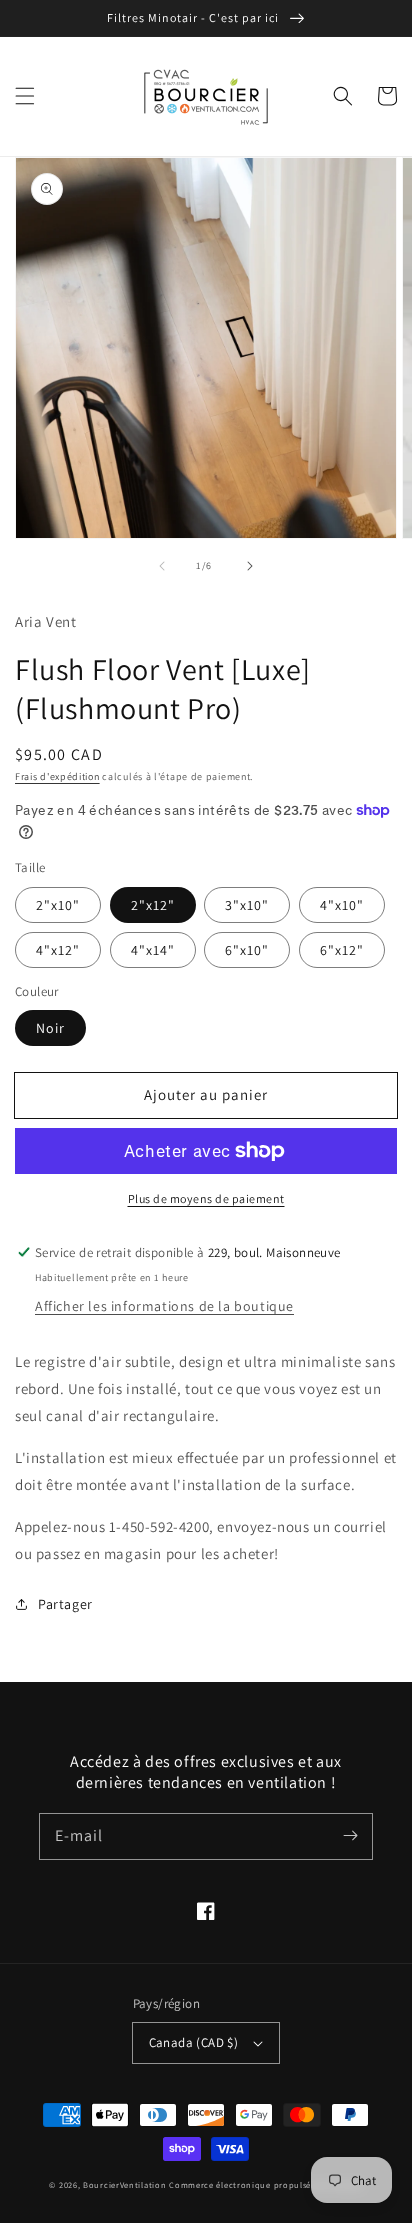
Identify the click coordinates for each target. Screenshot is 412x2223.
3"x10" (247, 905)
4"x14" (153, 950)
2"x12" (153, 905)
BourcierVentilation (124, 2184)
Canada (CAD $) (194, 2042)
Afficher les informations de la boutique (164, 1306)
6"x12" (342, 950)
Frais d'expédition (57, 776)
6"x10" (247, 950)
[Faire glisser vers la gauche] (162, 566)
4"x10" (342, 905)
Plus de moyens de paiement (206, 1198)
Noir (50, 1028)
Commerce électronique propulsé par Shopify (265, 2184)
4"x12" (58, 950)
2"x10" (58, 905)
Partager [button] (65, 1604)
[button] (25, 96)
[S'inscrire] (350, 1836)
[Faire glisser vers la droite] (250, 566)
